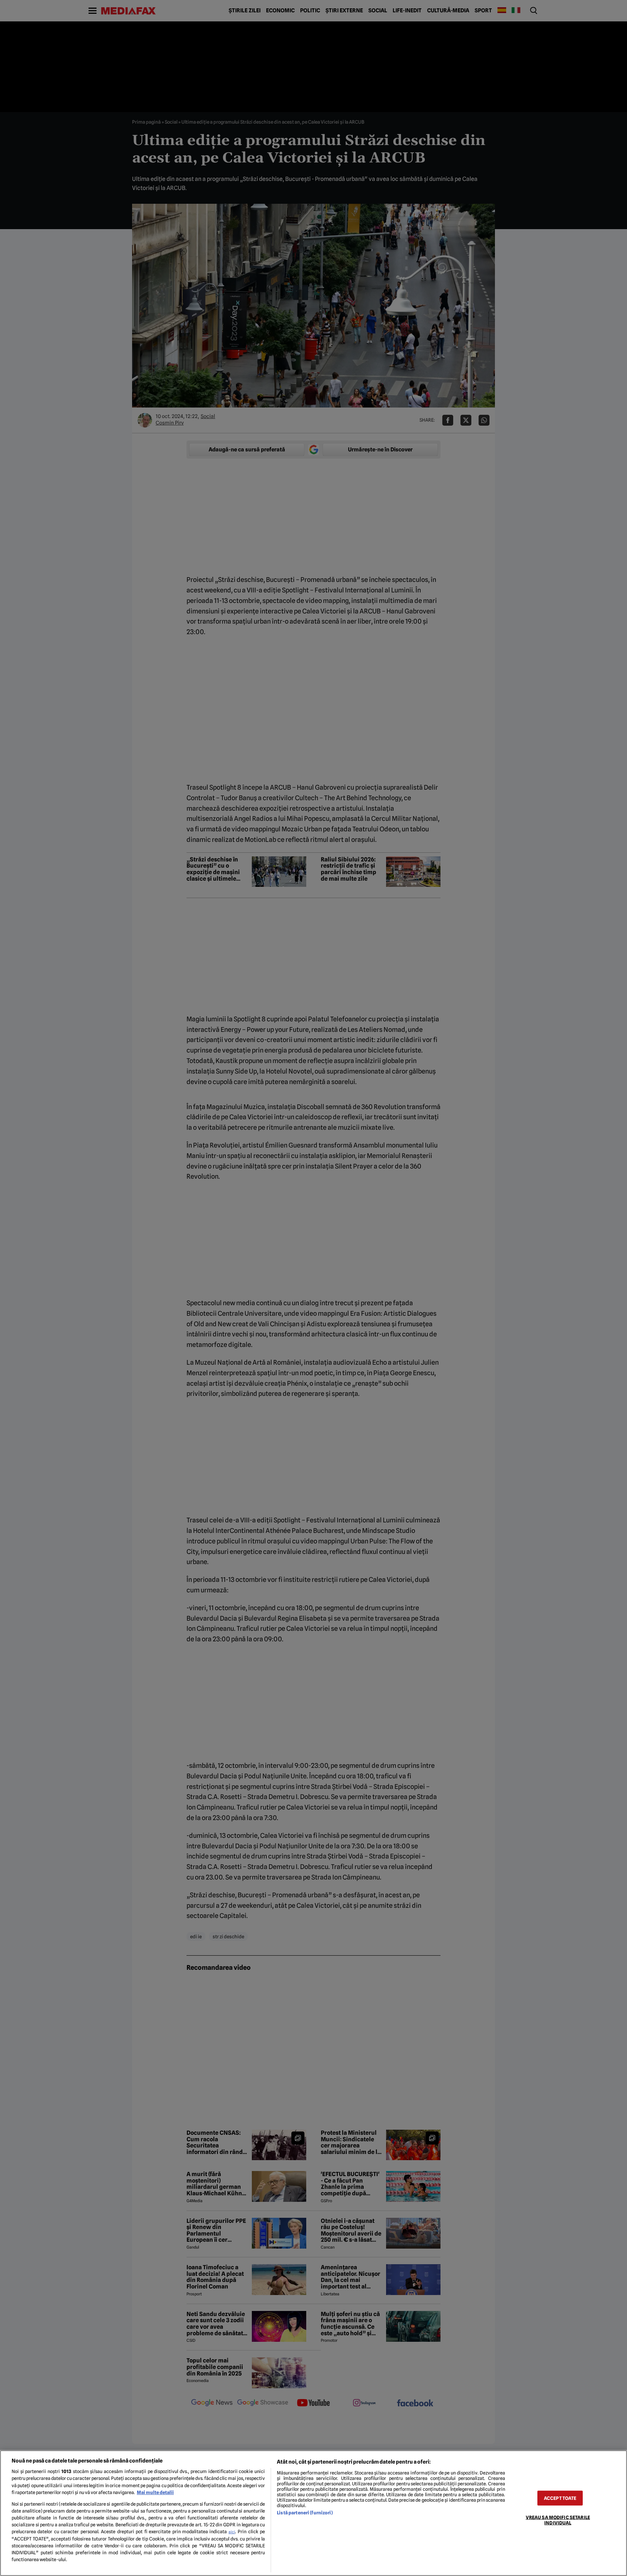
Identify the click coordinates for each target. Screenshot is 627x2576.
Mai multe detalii (155, 2492)
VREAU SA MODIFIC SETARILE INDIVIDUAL (558, 2520)
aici (232, 2532)
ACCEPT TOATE (560, 2498)
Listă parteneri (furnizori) (305, 2513)
